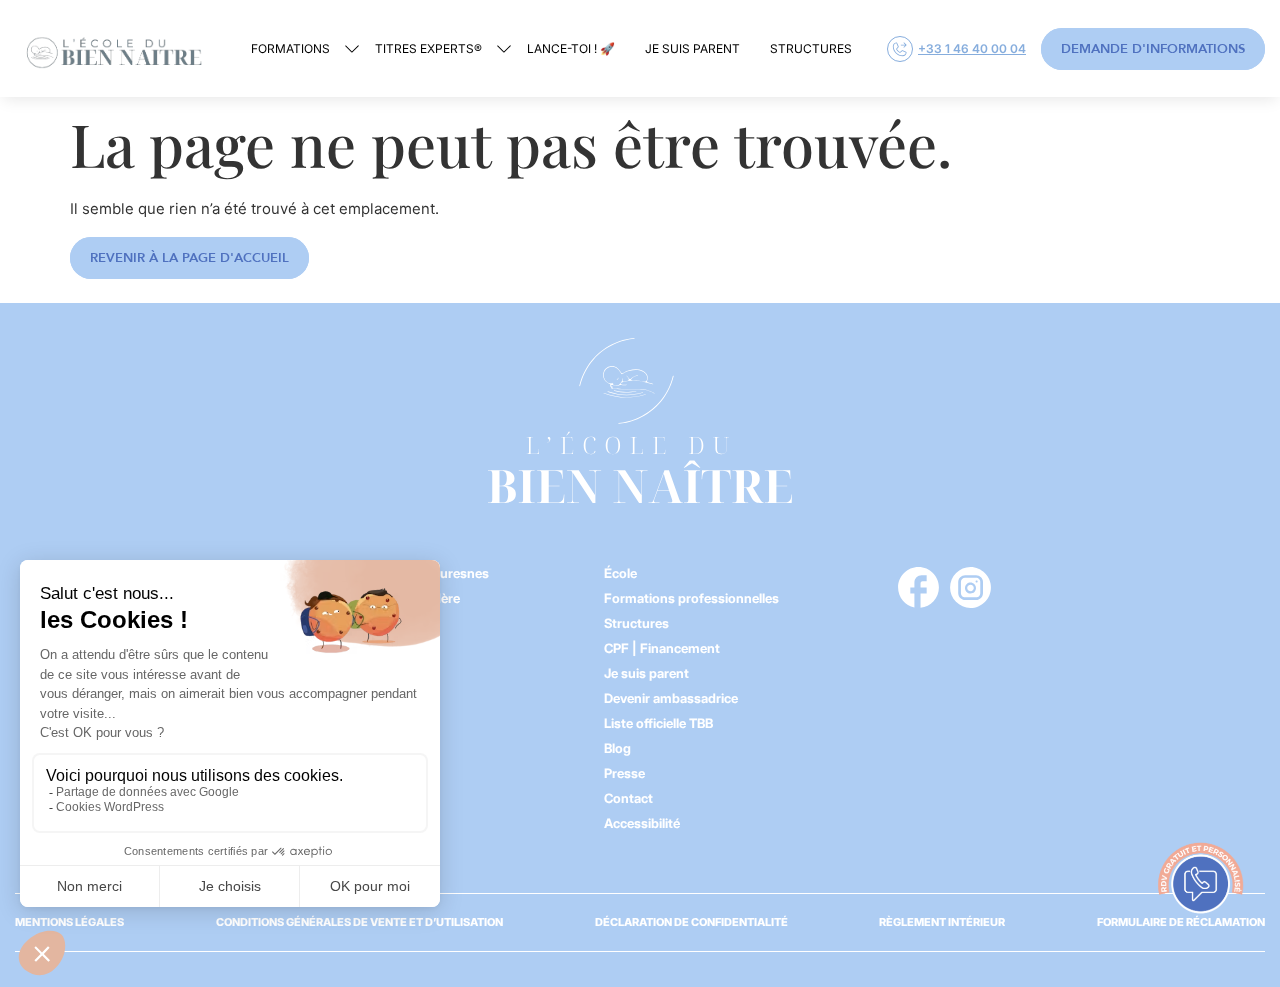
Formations (290, 48)
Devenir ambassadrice (671, 698)
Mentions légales (69, 922)
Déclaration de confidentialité (691, 922)
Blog (617, 748)
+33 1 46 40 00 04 (972, 48)
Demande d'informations (1153, 49)
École (620, 573)
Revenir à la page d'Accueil (189, 258)
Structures (811, 48)
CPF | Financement (662, 648)
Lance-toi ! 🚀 (571, 48)
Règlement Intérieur (942, 922)
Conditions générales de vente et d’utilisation (359, 922)
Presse (624, 773)
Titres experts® (428, 48)
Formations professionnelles (691, 598)
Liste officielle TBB (658, 723)
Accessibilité (642, 823)
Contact (628, 798)
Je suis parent (692, 48)
